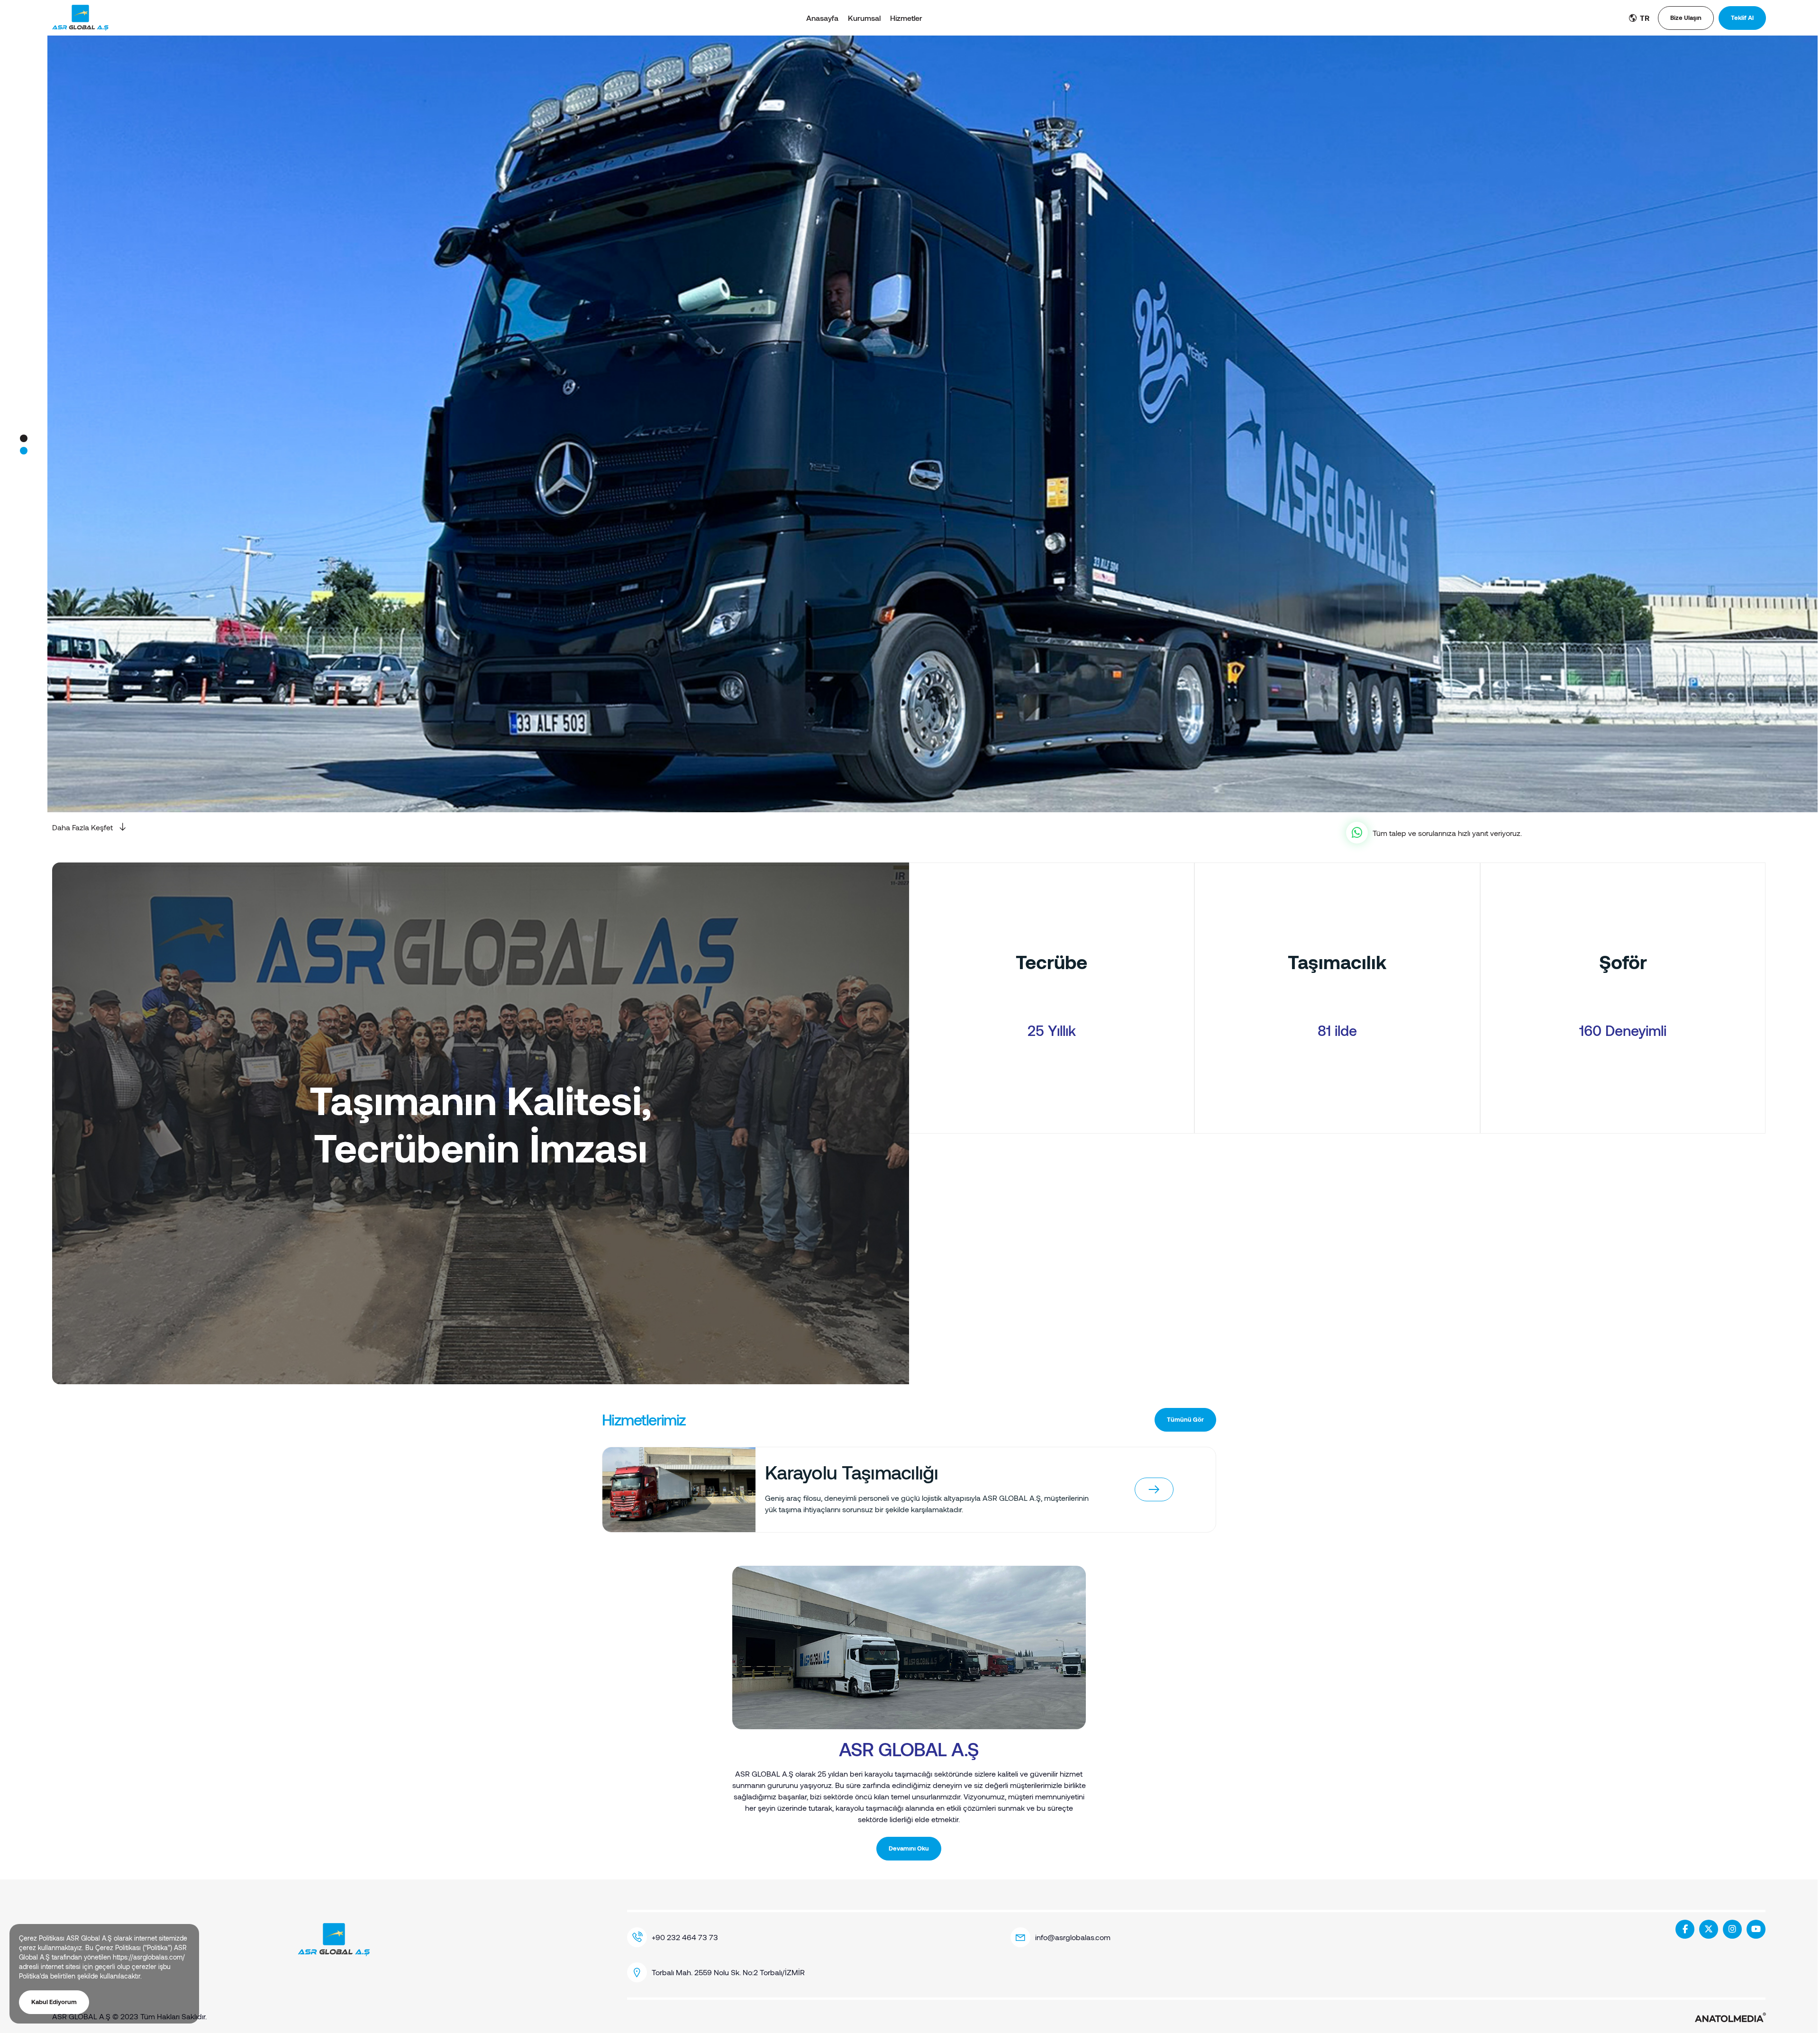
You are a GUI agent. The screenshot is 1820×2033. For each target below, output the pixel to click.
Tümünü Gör (1185, 1419)
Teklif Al (1742, 18)
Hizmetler (906, 18)
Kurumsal (864, 18)
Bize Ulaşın (1686, 18)
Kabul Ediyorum (54, 2002)
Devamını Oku (909, 1848)
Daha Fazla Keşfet (82, 827)
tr (1644, 18)
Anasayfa (822, 18)
